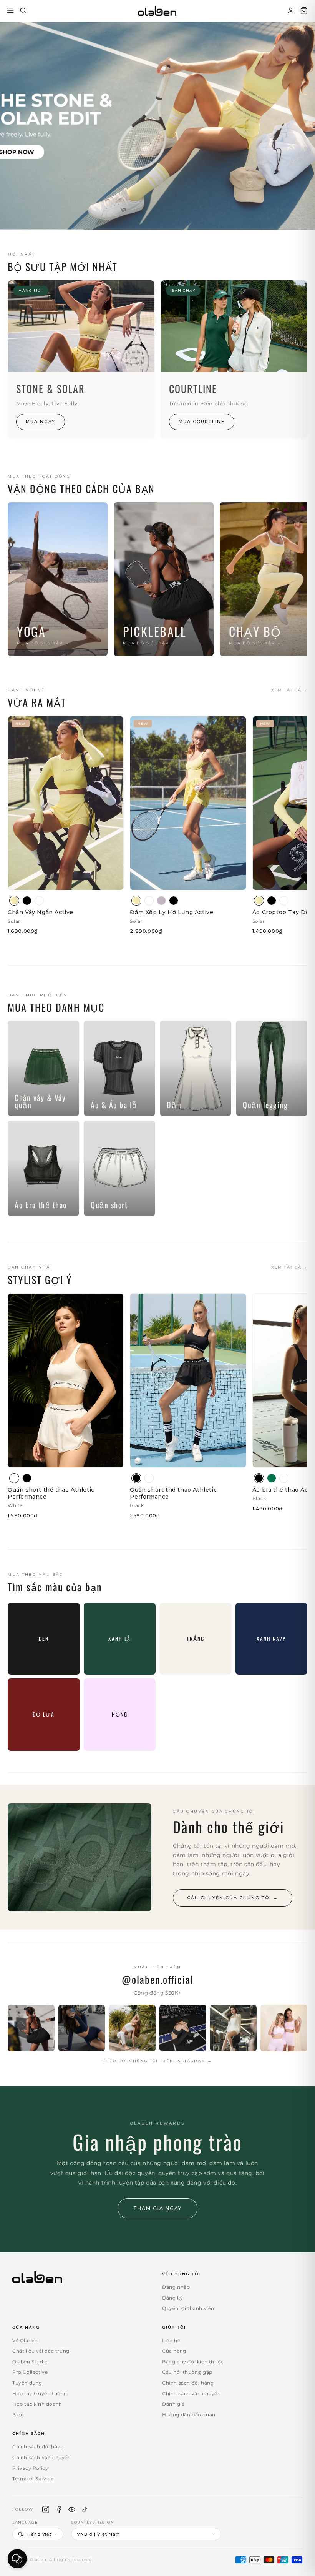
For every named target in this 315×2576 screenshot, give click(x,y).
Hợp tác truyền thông (40, 2394)
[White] (39, 901)
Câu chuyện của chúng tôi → (233, 1898)
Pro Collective (30, 2372)
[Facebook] (59, 2509)
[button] (304, 11)
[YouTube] (72, 2509)
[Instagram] (46, 2509)
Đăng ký (172, 2298)
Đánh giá (173, 2404)
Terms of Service (33, 2479)
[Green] (272, 1478)
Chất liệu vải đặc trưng (41, 2351)
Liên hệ (171, 2340)
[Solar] (14, 901)
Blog (18, 2415)
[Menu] (10, 11)
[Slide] (157, 126)
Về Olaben (25, 2340)
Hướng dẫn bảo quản (189, 2415)
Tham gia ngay (157, 2208)
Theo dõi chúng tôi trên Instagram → (157, 2061)
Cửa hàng (174, 2351)
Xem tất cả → (289, 690)
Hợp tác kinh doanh (37, 2404)
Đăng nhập (176, 2287)
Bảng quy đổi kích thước (193, 2362)
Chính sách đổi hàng (188, 2383)
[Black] (27, 901)
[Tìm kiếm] (23, 11)
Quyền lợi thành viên (188, 2308)
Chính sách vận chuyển (191, 2394)
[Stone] (161, 901)
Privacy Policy (30, 2468)
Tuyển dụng (27, 2383)
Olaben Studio (30, 2362)
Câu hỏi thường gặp (187, 2372)
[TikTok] (85, 2509)
